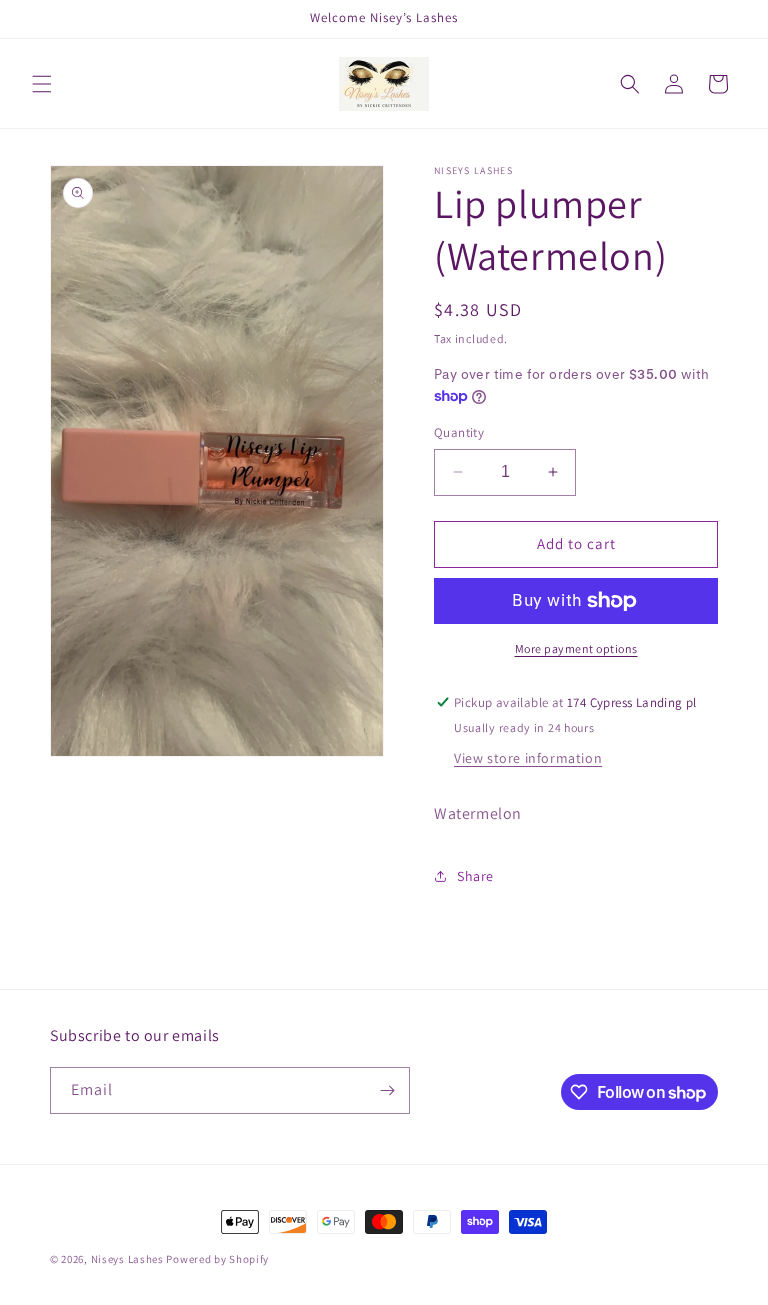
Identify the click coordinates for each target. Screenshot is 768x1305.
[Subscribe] (387, 1090)
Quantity (459, 432)
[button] (42, 84)
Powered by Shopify (217, 1259)
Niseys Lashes (127, 1259)
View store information (528, 758)
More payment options (576, 648)
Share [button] (475, 876)
